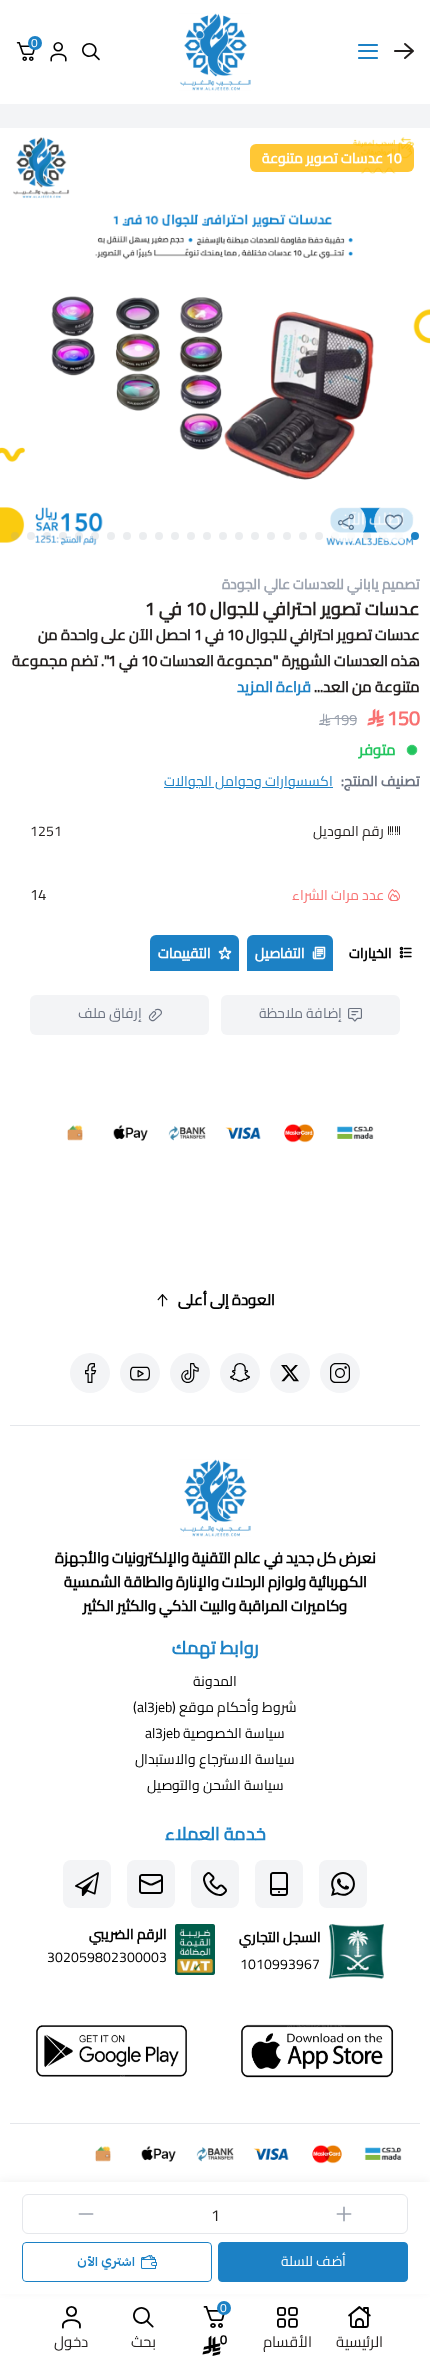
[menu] (368, 52)
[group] (215, 343)
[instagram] (340, 1373)
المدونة (215, 1681)
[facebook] (90, 1373)
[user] (58, 52)
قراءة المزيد (274, 687)
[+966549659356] (343, 1884)
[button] (415, 536)
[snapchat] (240, 1373)
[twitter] (290, 1373)
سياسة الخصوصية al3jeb (215, 1733)
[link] (215, 1502)
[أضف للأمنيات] (394, 522)
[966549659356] (215, 1884)
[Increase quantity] (344, 2214)
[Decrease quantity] (86, 2214)
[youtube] (140, 1373)
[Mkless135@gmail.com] (151, 1884)
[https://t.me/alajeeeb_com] (87, 1884)
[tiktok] (190, 1373)
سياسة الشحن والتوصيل (215, 1785)
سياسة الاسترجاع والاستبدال (215, 1759)
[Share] (346, 522)
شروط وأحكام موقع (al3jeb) (215, 1707)
